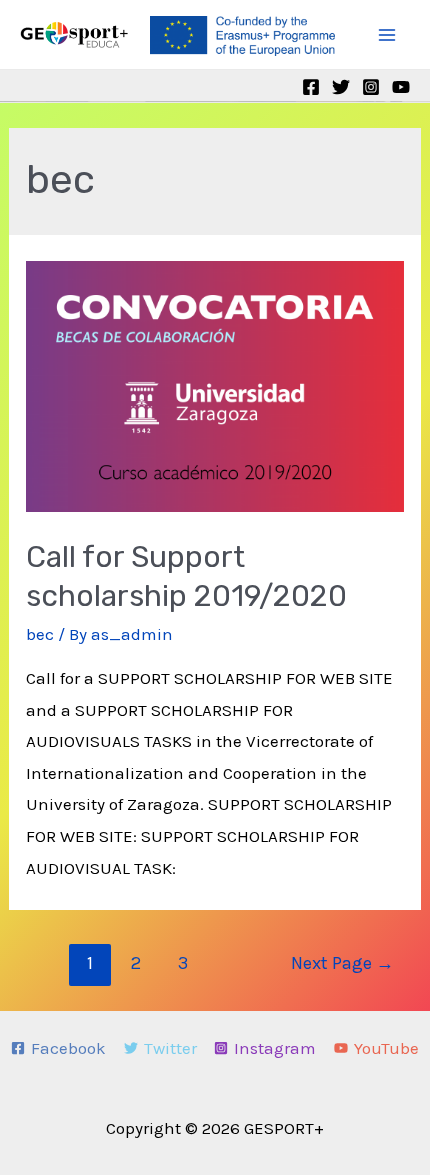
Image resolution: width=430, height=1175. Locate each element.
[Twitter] (341, 87)
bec (40, 634)
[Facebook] (311, 87)
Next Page (342, 963)
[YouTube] (401, 87)
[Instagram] (371, 87)
